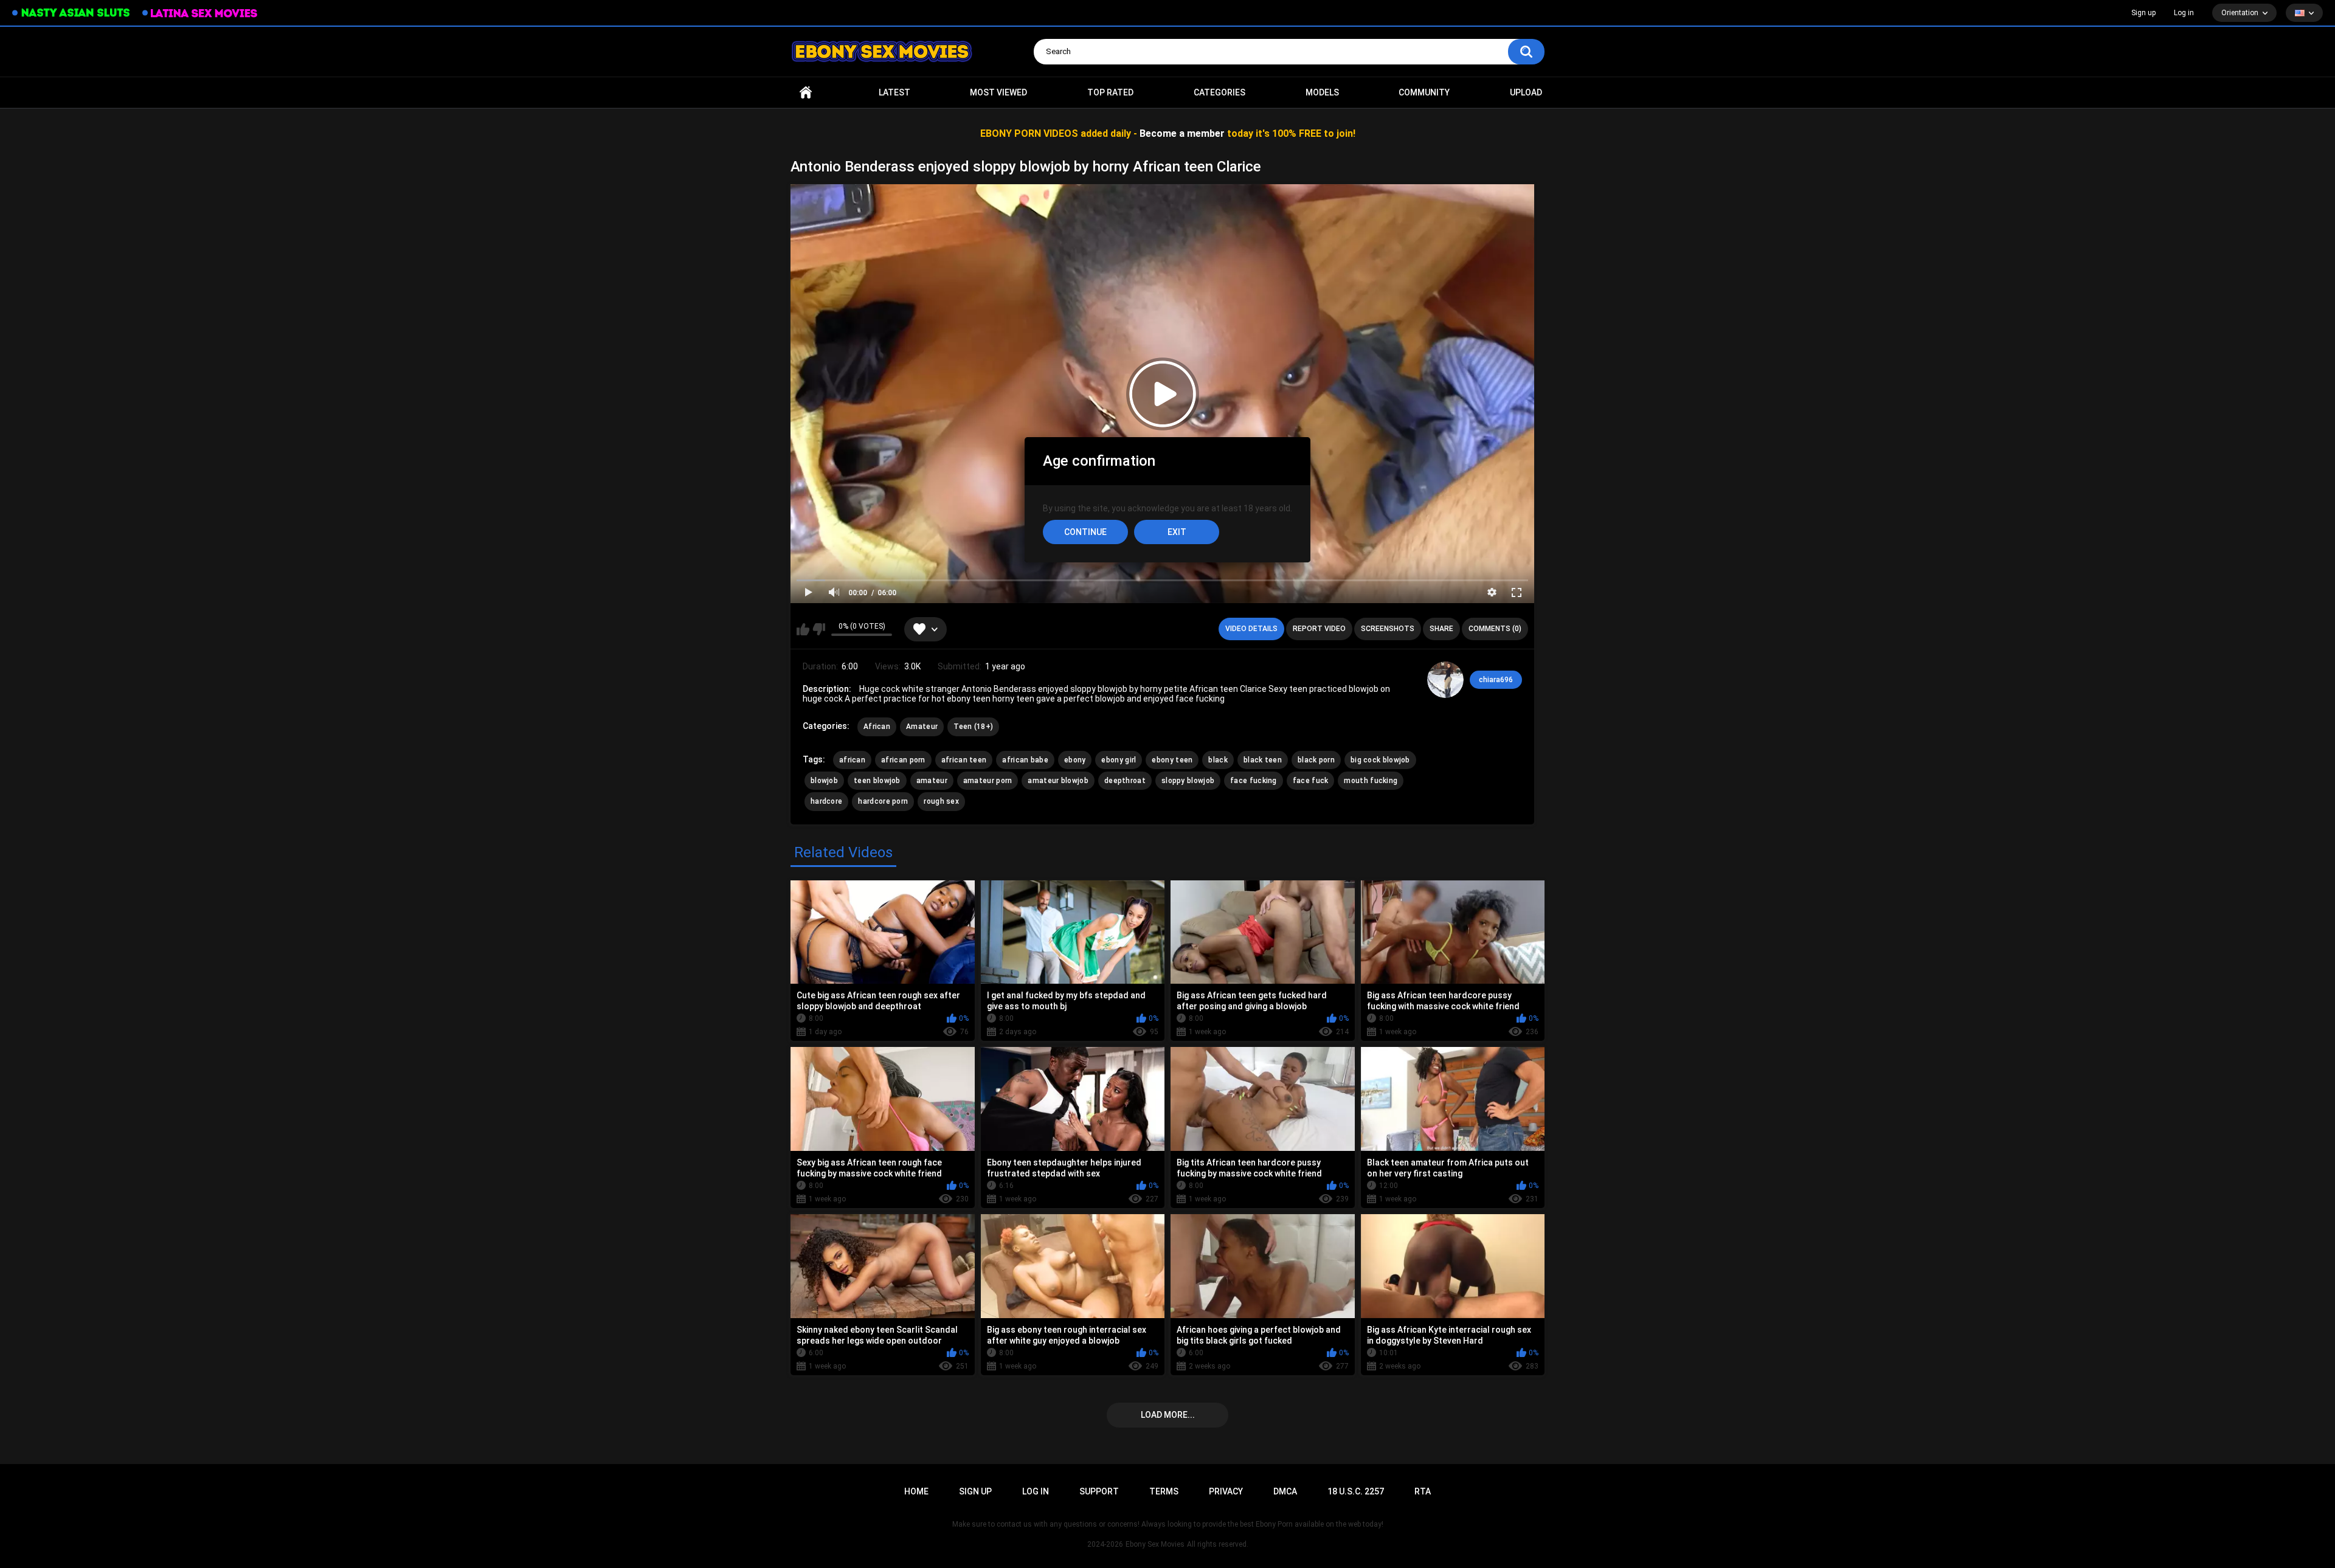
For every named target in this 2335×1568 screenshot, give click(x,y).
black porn (1316, 760)
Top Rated (1110, 92)
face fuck (1311, 781)
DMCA (1285, 1491)
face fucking (1254, 781)
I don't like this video (819, 629)
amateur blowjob (1058, 781)
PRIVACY (1226, 1491)
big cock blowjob (1380, 760)
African (877, 727)
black (1218, 760)
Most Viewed (998, 92)
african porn (903, 760)
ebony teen (1172, 760)
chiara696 (1496, 680)
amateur (932, 781)
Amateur (922, 727)
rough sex (941, 801)
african (852, 760)
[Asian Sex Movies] (71, 13)
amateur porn (988, 781)
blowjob (824, 781)
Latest (894, 92)
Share (1441, 629)
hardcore (826, 801)
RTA (1423, 1491)
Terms (1164, 1491)
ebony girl (1119, 760)
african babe (1025, 760)
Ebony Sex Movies (1155, 1544)
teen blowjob (877, 781)
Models (1322, 92)
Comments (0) (1495, 629)
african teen (964, 760)
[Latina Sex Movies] (200, 13)
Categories (1219, 92)
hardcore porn (883, 801)
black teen (1263, 760)
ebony (1075, 760)
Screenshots (1388, 629)
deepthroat (1125, 781)
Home (806, 93)
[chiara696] (1445, 680)
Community (1424, 92)
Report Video (1319, 629)
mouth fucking (1371, 781)
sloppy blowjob (1188, 781)
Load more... (1168, 1415)
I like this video (803, 629)
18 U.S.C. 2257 (1356, 1491)
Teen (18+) (973, 727)
